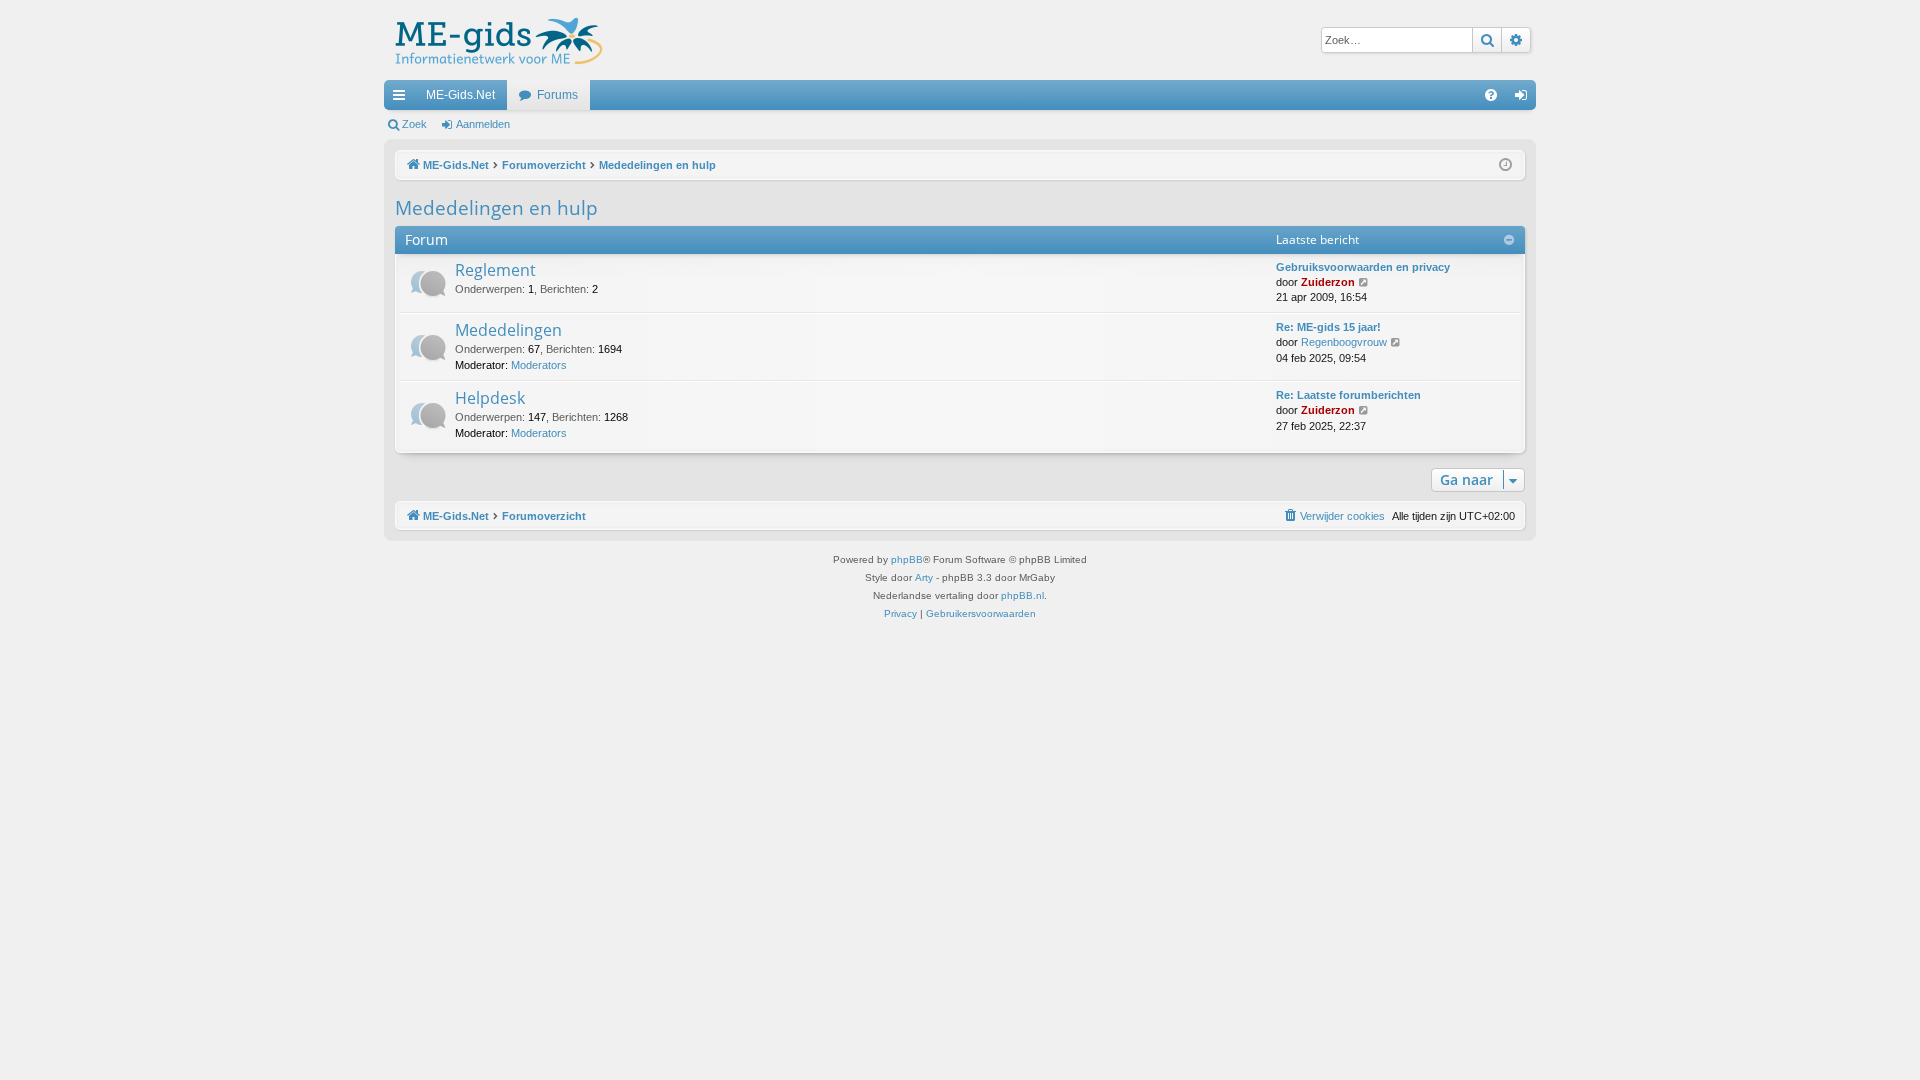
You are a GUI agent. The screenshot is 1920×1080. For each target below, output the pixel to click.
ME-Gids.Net (460, 95)
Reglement (495, 270)
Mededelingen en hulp (496, 208)
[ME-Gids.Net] (493, 40)
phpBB (907, 559)
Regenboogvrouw (1344, 342)
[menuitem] (1491, 95)
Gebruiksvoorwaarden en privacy (1363, 267)
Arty (924, 577)
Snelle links (403, 99)
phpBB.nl (1022, 595)
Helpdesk (490, 398)
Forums (557, 95)
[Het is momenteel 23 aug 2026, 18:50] (1505, 165)
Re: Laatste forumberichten (1348, 395)
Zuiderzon (1328, 282)
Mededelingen (508, 330)
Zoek (414, 124)
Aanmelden (483, 124)
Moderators (539, 365)
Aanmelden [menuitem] (1525, 99)
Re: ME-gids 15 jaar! (1328, 327)
